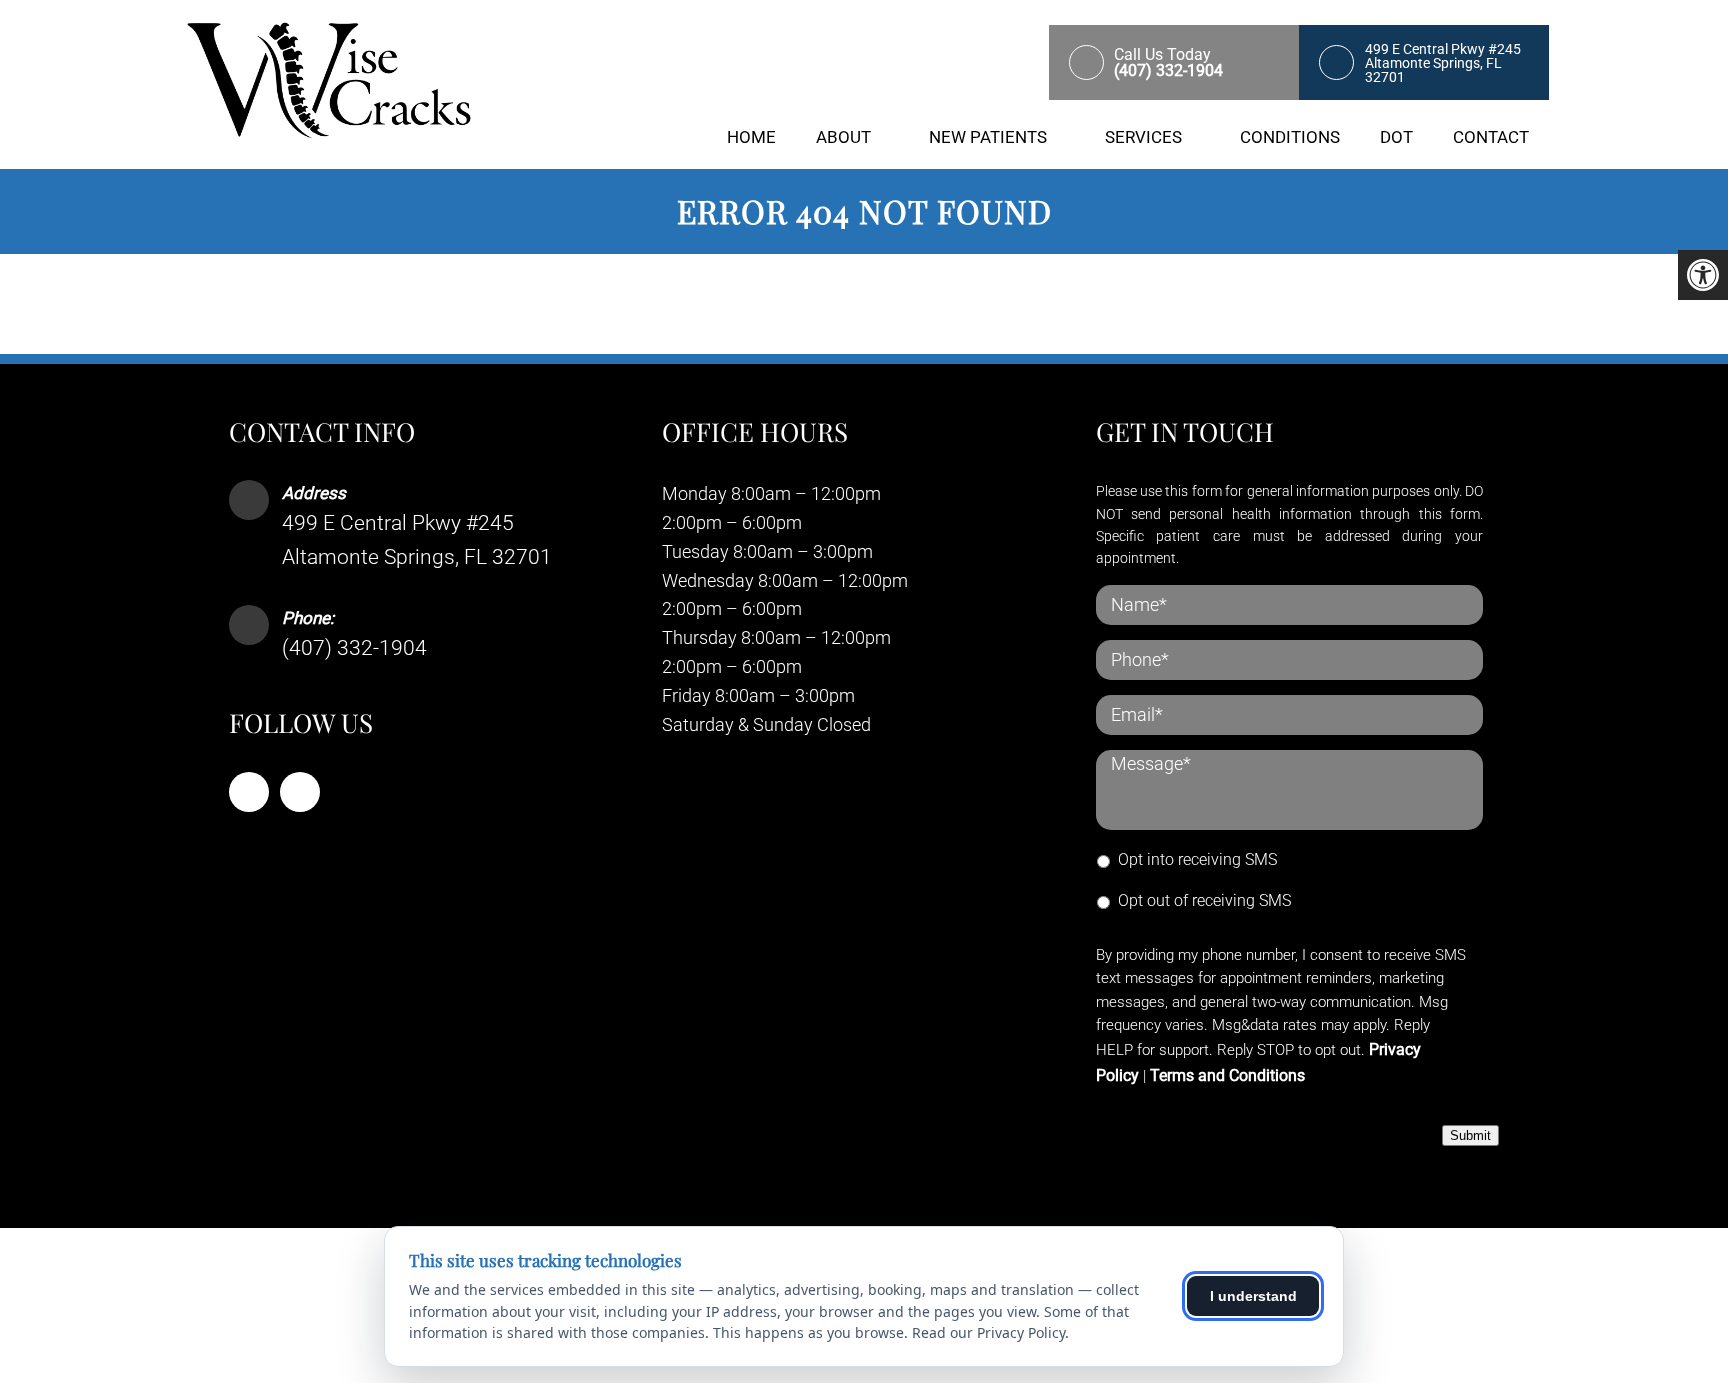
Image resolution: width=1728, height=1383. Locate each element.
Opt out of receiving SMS (1204, 900)
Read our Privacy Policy (988, 1332)
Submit (1470, 1135)
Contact (1491, 137)
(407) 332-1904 (354, 648)
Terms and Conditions (1227, 1075)
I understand (1253, 1296)
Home (751, 137)
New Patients (988, 137)
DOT (1396, 137)
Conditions (1290, 137)
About (843, 137)
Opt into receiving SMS (1197, 859)
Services (1143, 137)
